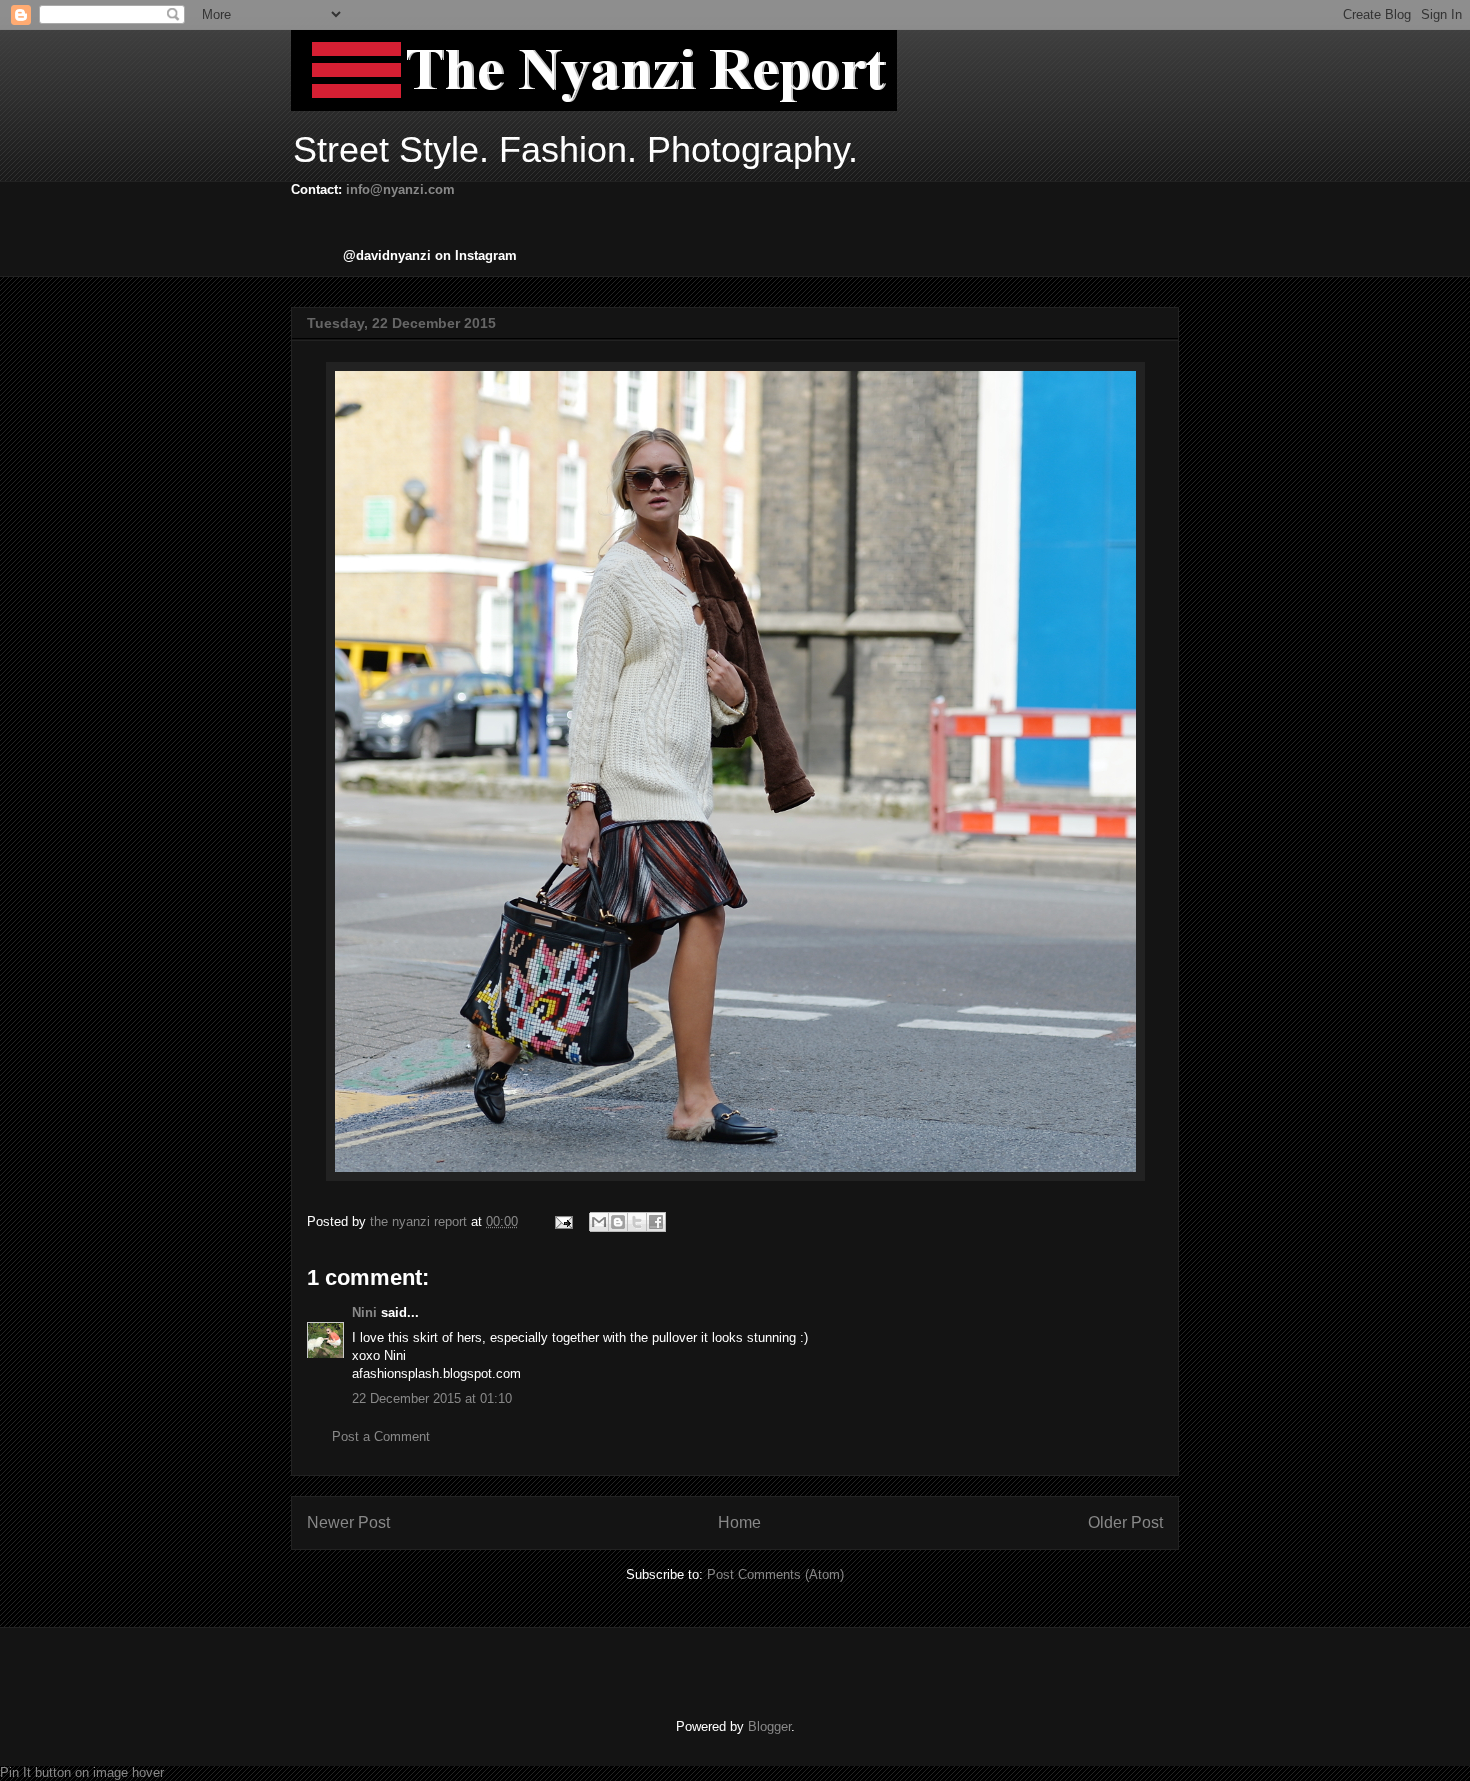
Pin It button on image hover (82, 1772)
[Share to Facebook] (656, 1222)
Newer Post (348, 1522)
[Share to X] (637, 1222)
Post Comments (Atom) (775, 1574)
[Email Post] (562, 1221)
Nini (364, 1312)
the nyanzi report (420, 1221)
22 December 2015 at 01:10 (432, 1398)
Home (739, 1522)
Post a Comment (381, 1436)
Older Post (1125, 1522)
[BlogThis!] (618, 1222)
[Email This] (599, 1222)
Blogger (769, 1726)
